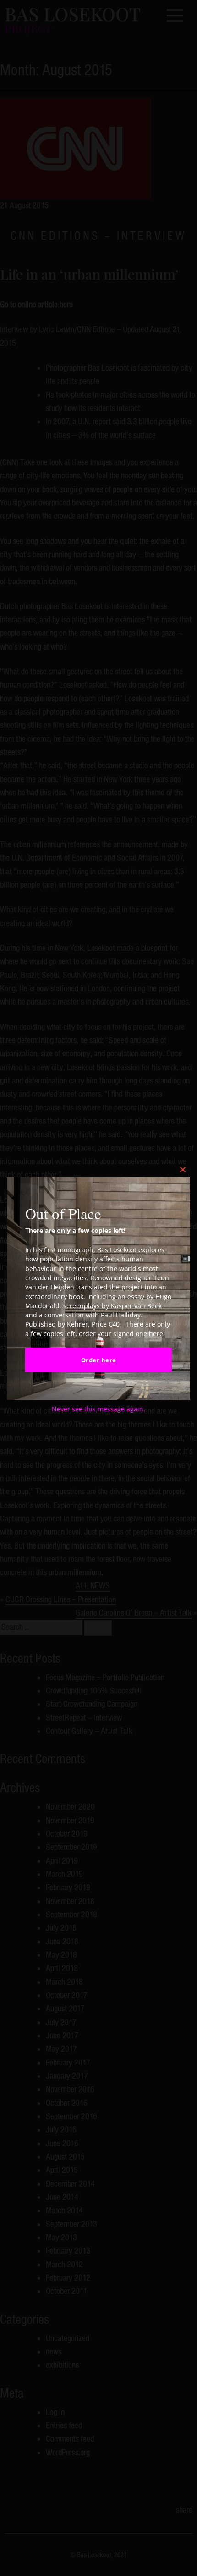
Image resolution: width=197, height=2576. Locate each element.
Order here (99, 1360)
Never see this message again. (98, 1409)
